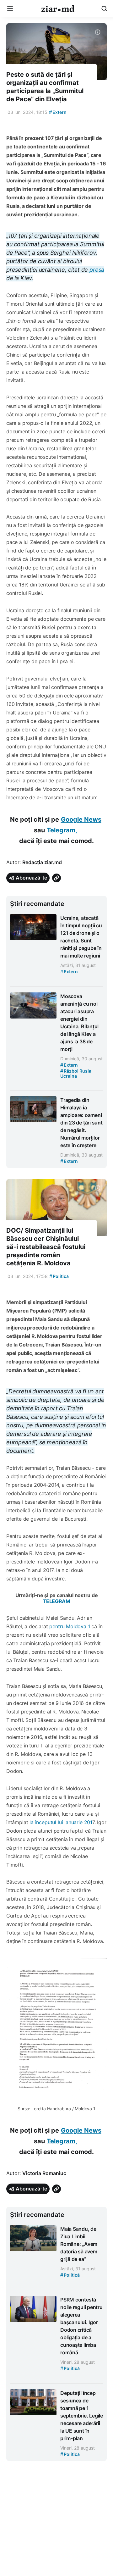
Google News (81, 819)
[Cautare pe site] (104, 8)
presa (97, 270)
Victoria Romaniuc (44, 2173)
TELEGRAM (56, 1601)
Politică (59, 1276)
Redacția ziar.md (42, 862)
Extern (58, 112)
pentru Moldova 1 (70, 1626)
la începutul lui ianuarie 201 (61, 1822)
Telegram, (62, 830)
